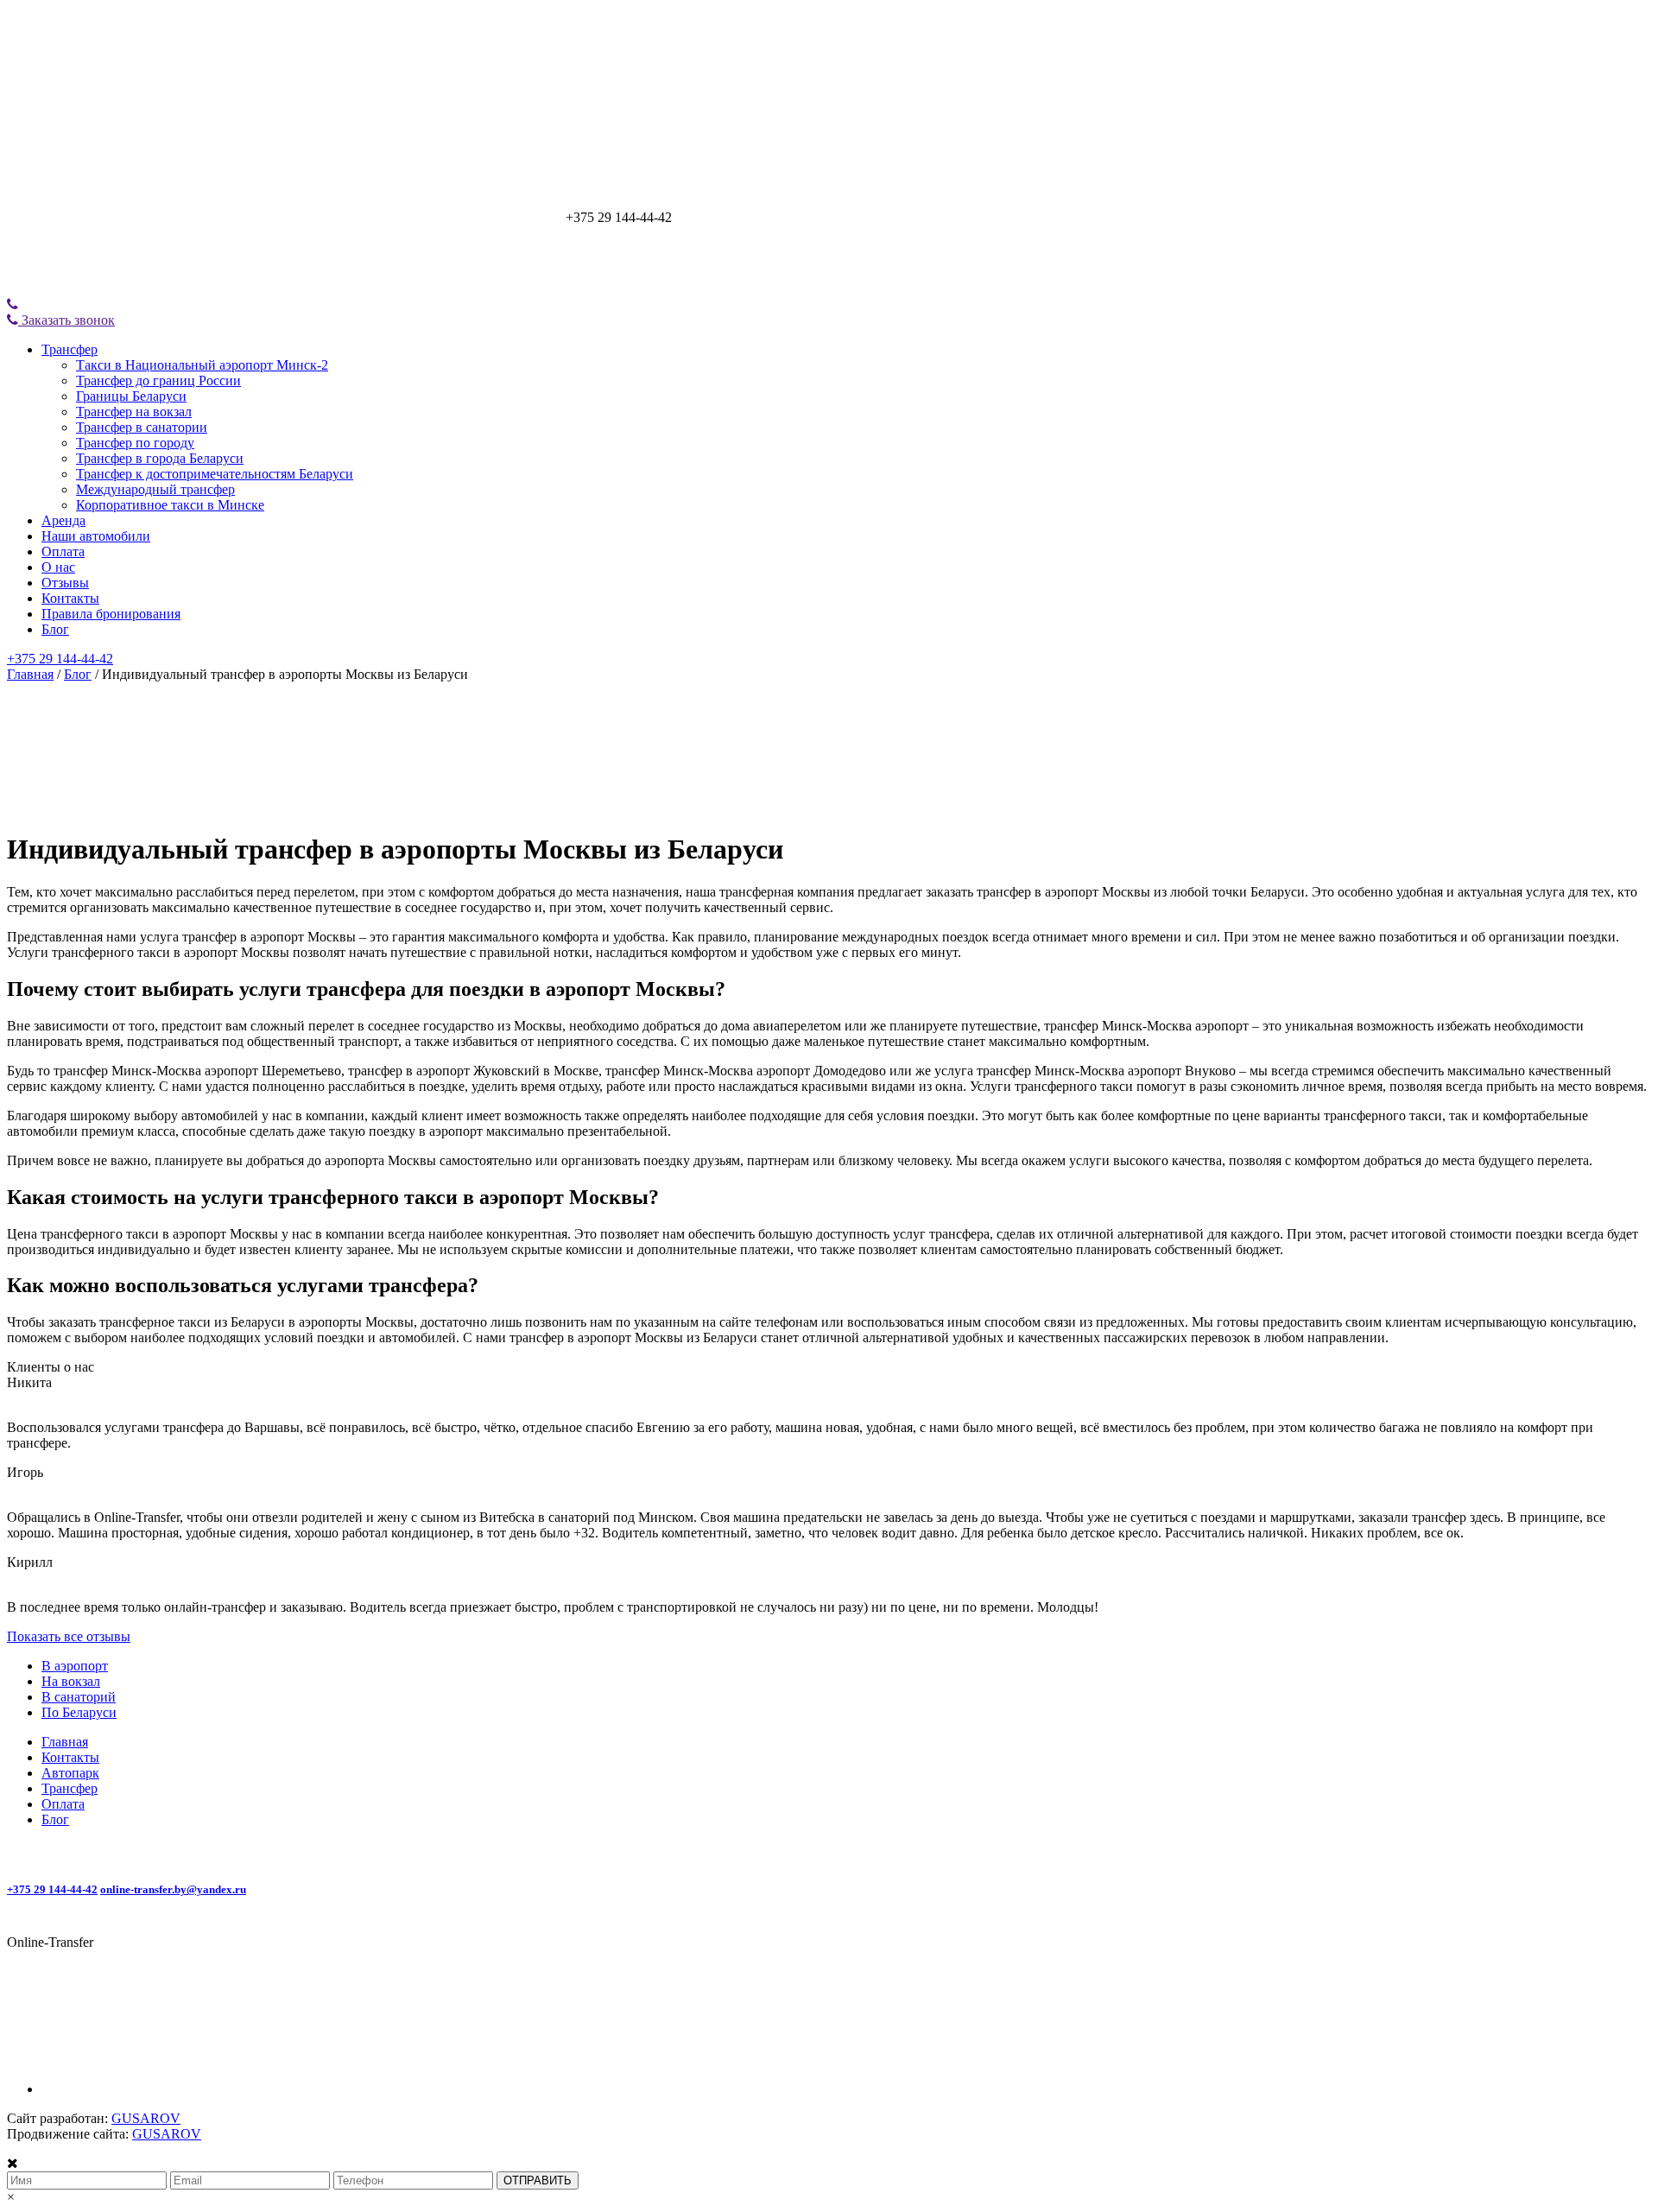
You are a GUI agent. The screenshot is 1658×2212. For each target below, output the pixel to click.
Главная (30, 674)
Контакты (70, 598)
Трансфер (70, 349)
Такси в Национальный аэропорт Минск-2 (202, 365)
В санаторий (79, 1697)
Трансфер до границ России (158, 380)
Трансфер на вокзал (134, 412)
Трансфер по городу (135, 443)
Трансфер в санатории (142, 427)
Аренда (63, 520)
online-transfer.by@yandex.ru (173, 1889)
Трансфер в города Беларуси (160, 458)
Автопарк (70, 1773)
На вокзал (71, 1681)
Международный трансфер (155, 489)
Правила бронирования (111, 614)
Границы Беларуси (131, 396)
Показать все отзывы (69, 1636)
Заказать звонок (66, 320)
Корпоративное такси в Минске (170, 505)
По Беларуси (79, 1712)
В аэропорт (75, 1666)
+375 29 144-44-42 (60, 659)
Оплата (63, 551)
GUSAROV (146, 2118)
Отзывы (65, 583)
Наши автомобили (96, 536)
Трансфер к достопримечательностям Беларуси (215, 474)
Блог (55, 629)
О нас (58, 567)
